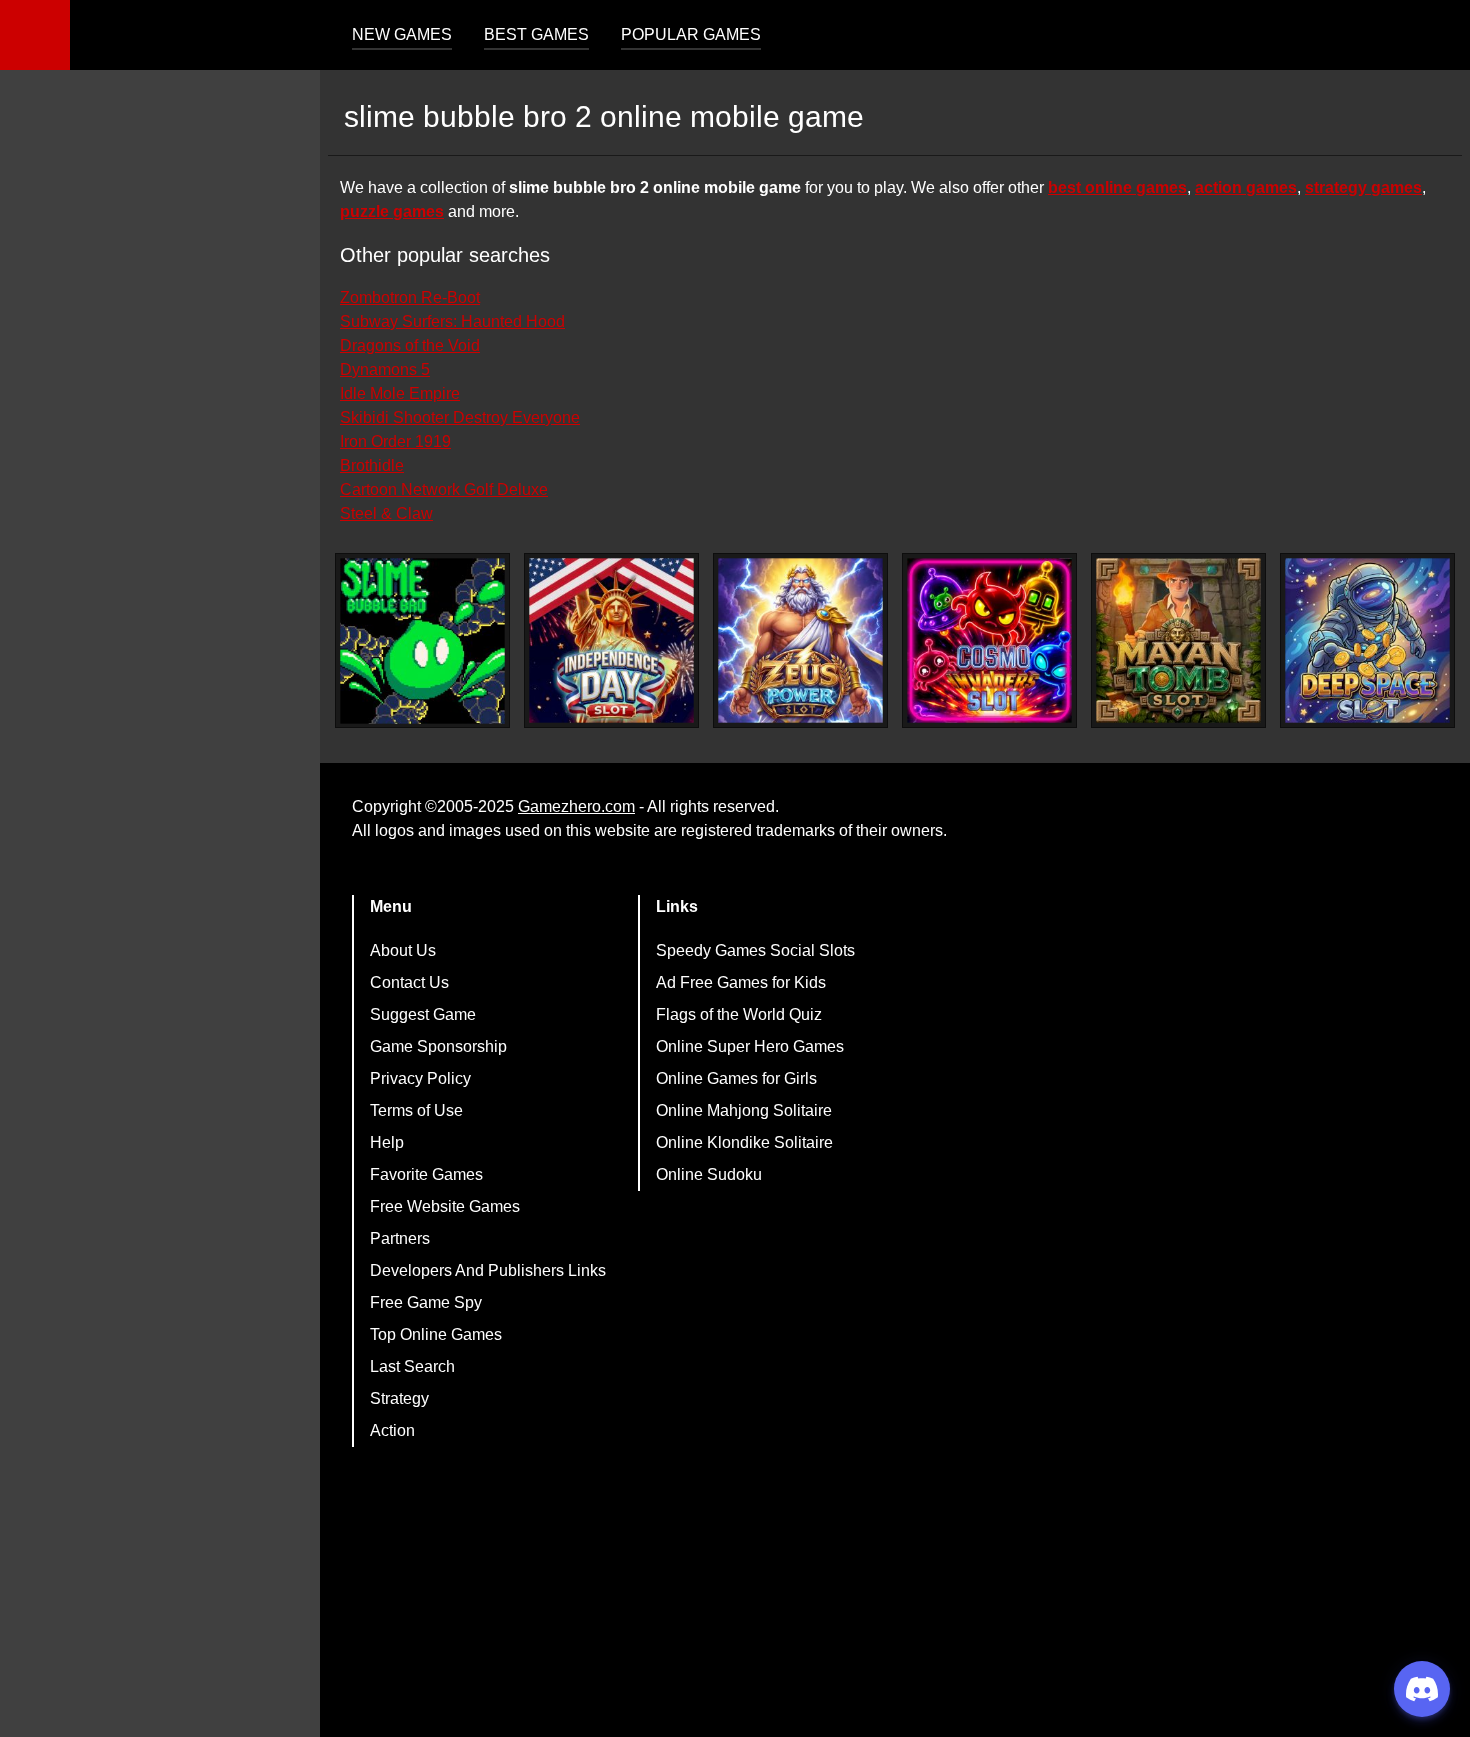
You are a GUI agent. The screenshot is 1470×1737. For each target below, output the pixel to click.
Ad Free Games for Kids (741, 982)
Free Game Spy (426, 1302)
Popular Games (691, 34)
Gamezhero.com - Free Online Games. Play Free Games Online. (195, 35)
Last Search (412, 1366)
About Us (403, 950)
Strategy (399, 1398)
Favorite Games (426, 1174)
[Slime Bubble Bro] (422, 641)
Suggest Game (423, 1014)
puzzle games (392, 211)
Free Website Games (445, 1206)
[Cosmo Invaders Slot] (989, 640)
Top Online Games (436, 1334)
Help (387, 1142)
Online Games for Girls (736, 1078)
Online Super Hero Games (750, 1046)
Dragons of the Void (410, 345)
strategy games (1363, 187)
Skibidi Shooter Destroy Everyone (460, 417)
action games (1246, 187)
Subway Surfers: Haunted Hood (452, 321)
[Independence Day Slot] (611, 640)
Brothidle (372, 465)
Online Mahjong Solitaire (744, 1110)
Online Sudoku (709, 1174)
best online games (1117, 187)
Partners (400, 1238)
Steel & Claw (386, 513)
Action (392, 1430)
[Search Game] (1437, 39)
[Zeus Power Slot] (800, 640)
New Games (402, 34)
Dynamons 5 (385, 369)
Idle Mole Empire (400, 393)
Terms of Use (416, 1110)
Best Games (536, 34)
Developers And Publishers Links (488, 1270)
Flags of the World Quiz (739, 1014)
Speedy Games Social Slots (755, 950)
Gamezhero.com (576, 806)
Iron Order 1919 (395, 441)
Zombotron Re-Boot (410, 297)
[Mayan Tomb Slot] (1178, 640)
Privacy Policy (420, 1078)
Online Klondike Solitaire (744, 1142)
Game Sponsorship (438, 1046)
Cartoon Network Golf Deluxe (444, 489)
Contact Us (409, 982)
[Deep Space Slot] (1367, 640)
